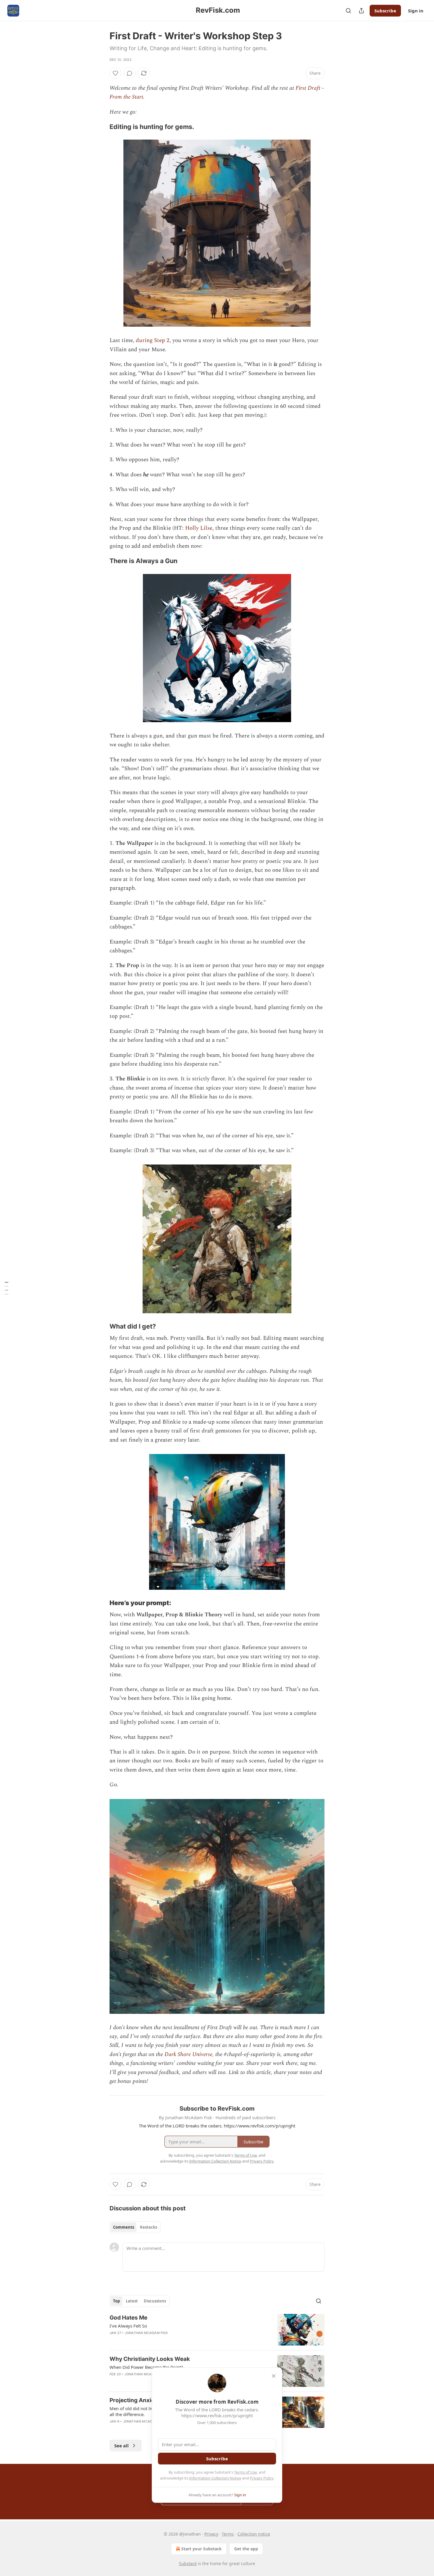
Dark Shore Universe (188, 2054)
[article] (217, 2330)
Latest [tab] (132, 2301)
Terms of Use (245, 2472)
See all (121, 2446)
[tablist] (135, 2227)
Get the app (246, 2549)
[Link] (101, 127)
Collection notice (254, 2534)
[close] (274, 2376)
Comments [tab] (124, 2227)
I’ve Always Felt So (128, 2326)
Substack (188, 2563)
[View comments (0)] (130, 73)
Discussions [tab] (155, 2301)
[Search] (348, 11)
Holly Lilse (199, 528)
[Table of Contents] (6, 1288)
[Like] (115, 73)
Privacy (211, 2534)
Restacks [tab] (149, 2227)
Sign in (416, 11)
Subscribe (385, 11)
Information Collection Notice (215, 2478)
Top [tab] (116, 2301)
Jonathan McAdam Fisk (146, 2333)
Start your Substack (201, 2549)
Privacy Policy (262, 2478)
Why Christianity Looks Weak (150, 2359)
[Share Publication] (361, 11)
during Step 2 (153, 340)
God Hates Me (128, 2318)
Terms (228, 2534)
